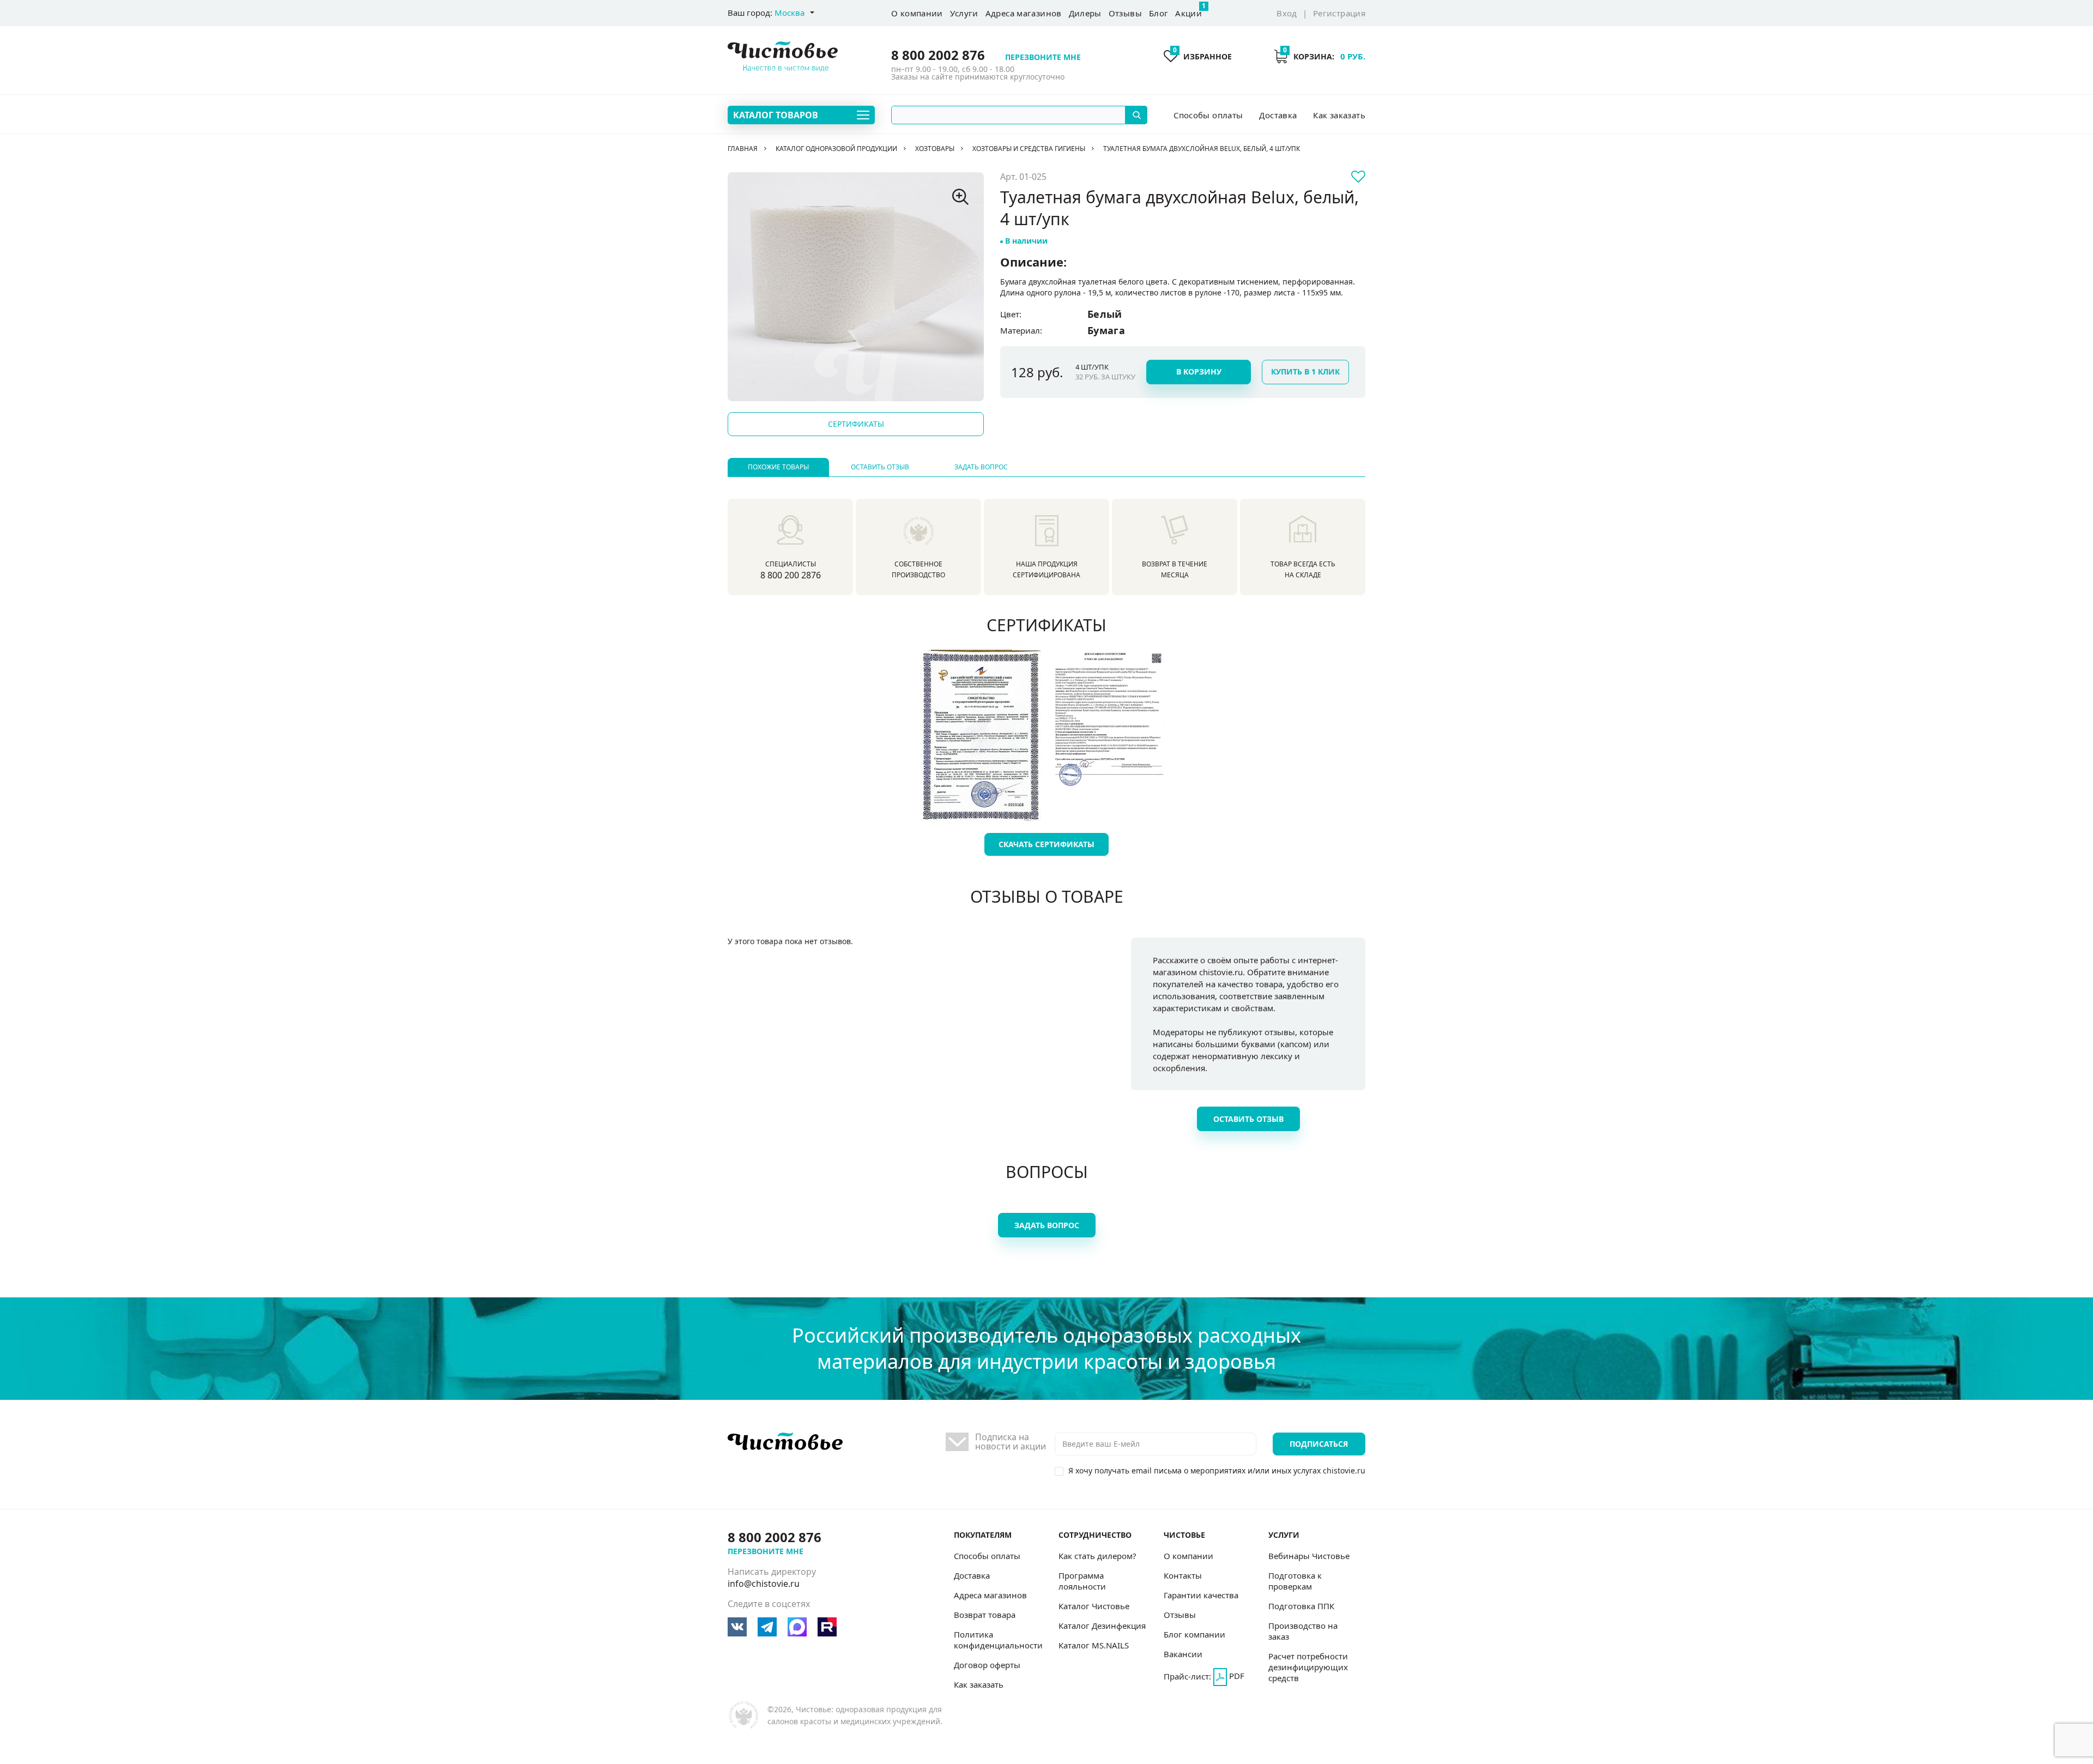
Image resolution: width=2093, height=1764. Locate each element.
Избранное (1202, 56)
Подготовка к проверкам (1295, 1581)
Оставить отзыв (880, 467)
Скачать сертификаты (1046, 844)
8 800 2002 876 (938, 55)
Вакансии (1183, 1654)
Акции (1188, 10)
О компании (917, 13)
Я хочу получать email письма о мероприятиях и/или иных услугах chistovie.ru (1217, 1470)
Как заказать (1339, 115)
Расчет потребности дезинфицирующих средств (1308, 1667)
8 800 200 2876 (791, 575)
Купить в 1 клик (1305, 371)
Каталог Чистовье (1094, 1606)
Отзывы (1125, 13)
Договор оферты (987, 1665)
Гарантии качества (1201, 1595)
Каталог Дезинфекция (1102, 1626)
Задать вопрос (981, 467)
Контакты (1183, 1575)
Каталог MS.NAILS (1094, 1645)
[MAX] (797, 1627)
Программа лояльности (1082, 1581)
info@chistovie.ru (764, 1584)
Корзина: (1324, 56)
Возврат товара (985, 1615)
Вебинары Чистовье (1309, 1556)
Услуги (964, 13)
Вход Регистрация (1321, 13)
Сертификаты (856, 424)
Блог (1159, 13)
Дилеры (1085, 13)
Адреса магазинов (1024, 13)
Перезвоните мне (1043, 57)
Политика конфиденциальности (998, 1640)
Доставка (1278, 115)
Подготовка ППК (1301, 1606)
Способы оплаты (1208, 115)
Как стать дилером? (1097, 1556)
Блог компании (1194, 1634)
